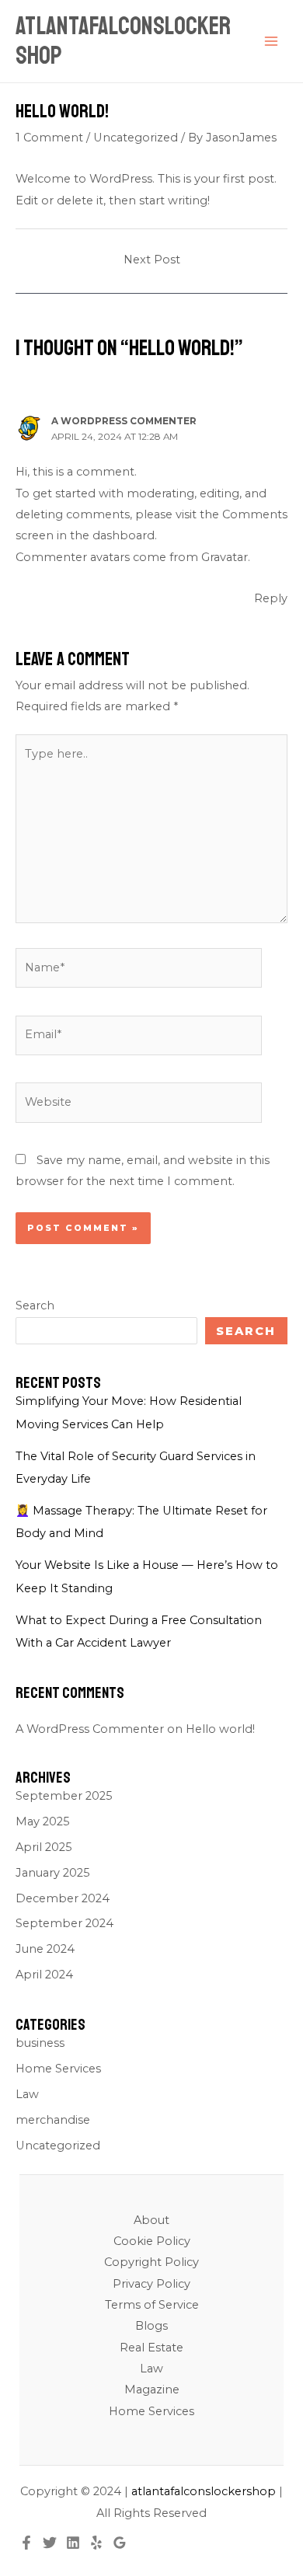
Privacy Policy (151, 2284)
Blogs (151, 2326)
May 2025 (43, 1821)
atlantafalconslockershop (123, 41)
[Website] (139, 1106)
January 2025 (53, 1873)
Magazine (152, 2390)
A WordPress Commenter (124, 421)
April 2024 (44, 1975)
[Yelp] (96, 2543)
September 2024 (64, 1923)
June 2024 (45, 1949)
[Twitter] (50, 2543)
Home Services (58, 2069)
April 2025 (44, 1847)
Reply (271, 598)
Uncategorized (136, 138)
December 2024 (63, 1898)
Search (35, 1305)
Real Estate (151, 2348)
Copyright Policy (151, 2262)
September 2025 (64, 1796)
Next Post (152, 260)
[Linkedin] (73, 2543)
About (151, 2220)
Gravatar (225, 557)
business (40, 2043)
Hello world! (220, 1729)
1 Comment (49, 138)
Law (27, 2094)
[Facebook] (26, 2543)
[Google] (120, 2543)
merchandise (53, 2120)
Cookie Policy (152, 2241)
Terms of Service (152, 2305)
